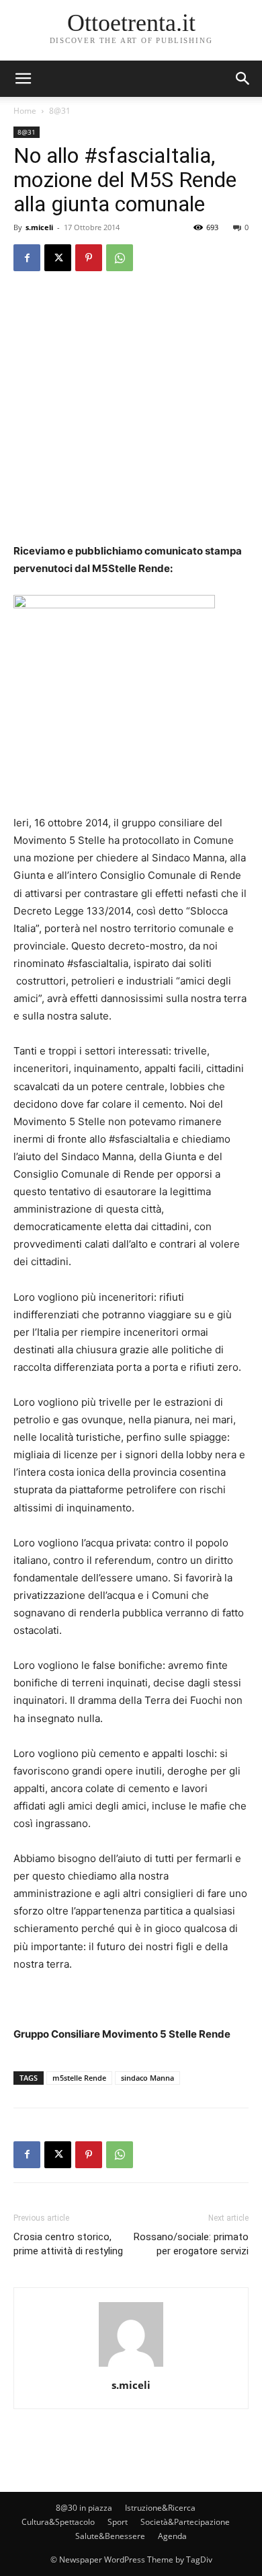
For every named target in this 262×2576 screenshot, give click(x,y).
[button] (243, 79)
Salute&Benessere (110, 2536)
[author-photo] (131, 2366)
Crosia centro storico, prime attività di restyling (68, 2244)
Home (25, 111)
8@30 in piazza (84, 2508)
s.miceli (39, 227)
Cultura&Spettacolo (58, 2522)
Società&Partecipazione (185, 2522)
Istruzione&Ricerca (160, 2508)
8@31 (60, 111)
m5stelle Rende (79, 2078)
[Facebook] (27, 258)
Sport (118, 2522)
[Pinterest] (89, 258)
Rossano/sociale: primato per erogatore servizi (191, 2244)
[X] (58, 258)
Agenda (172, 2536)
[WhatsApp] (120, 258)
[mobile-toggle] (23, 79)
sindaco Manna (147, 2078)
